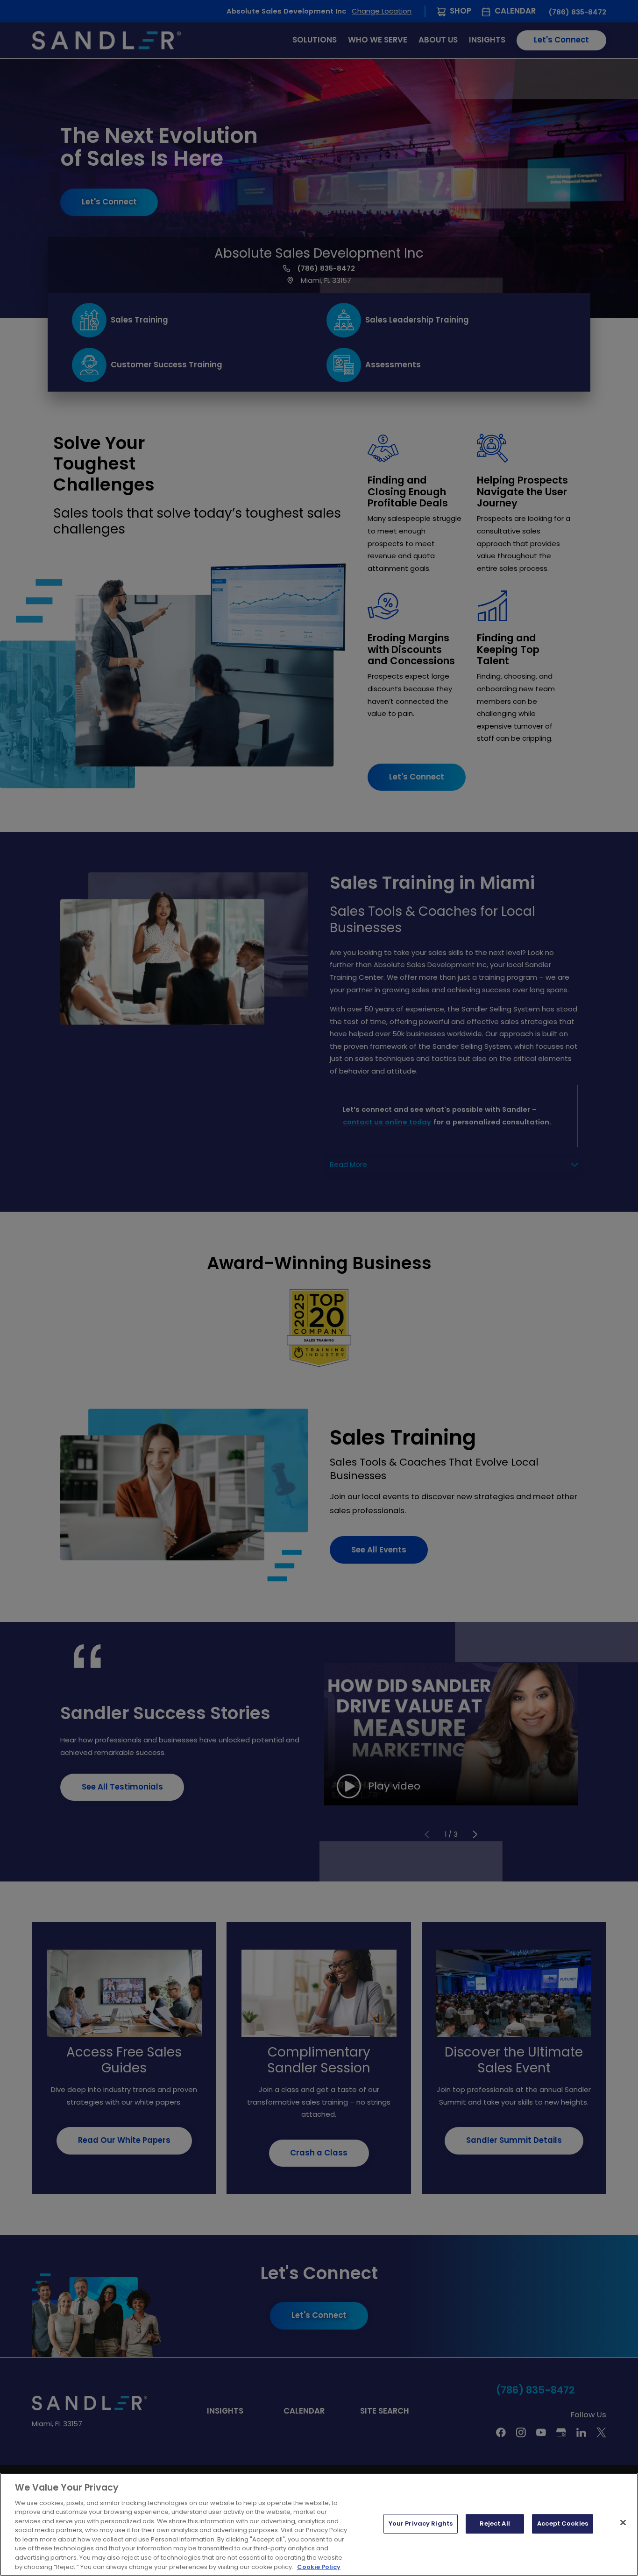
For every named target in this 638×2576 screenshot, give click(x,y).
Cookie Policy (319, 2566)
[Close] (623, 2523)
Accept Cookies (563, 2524)
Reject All (495, 2524)
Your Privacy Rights (421, 2524)
